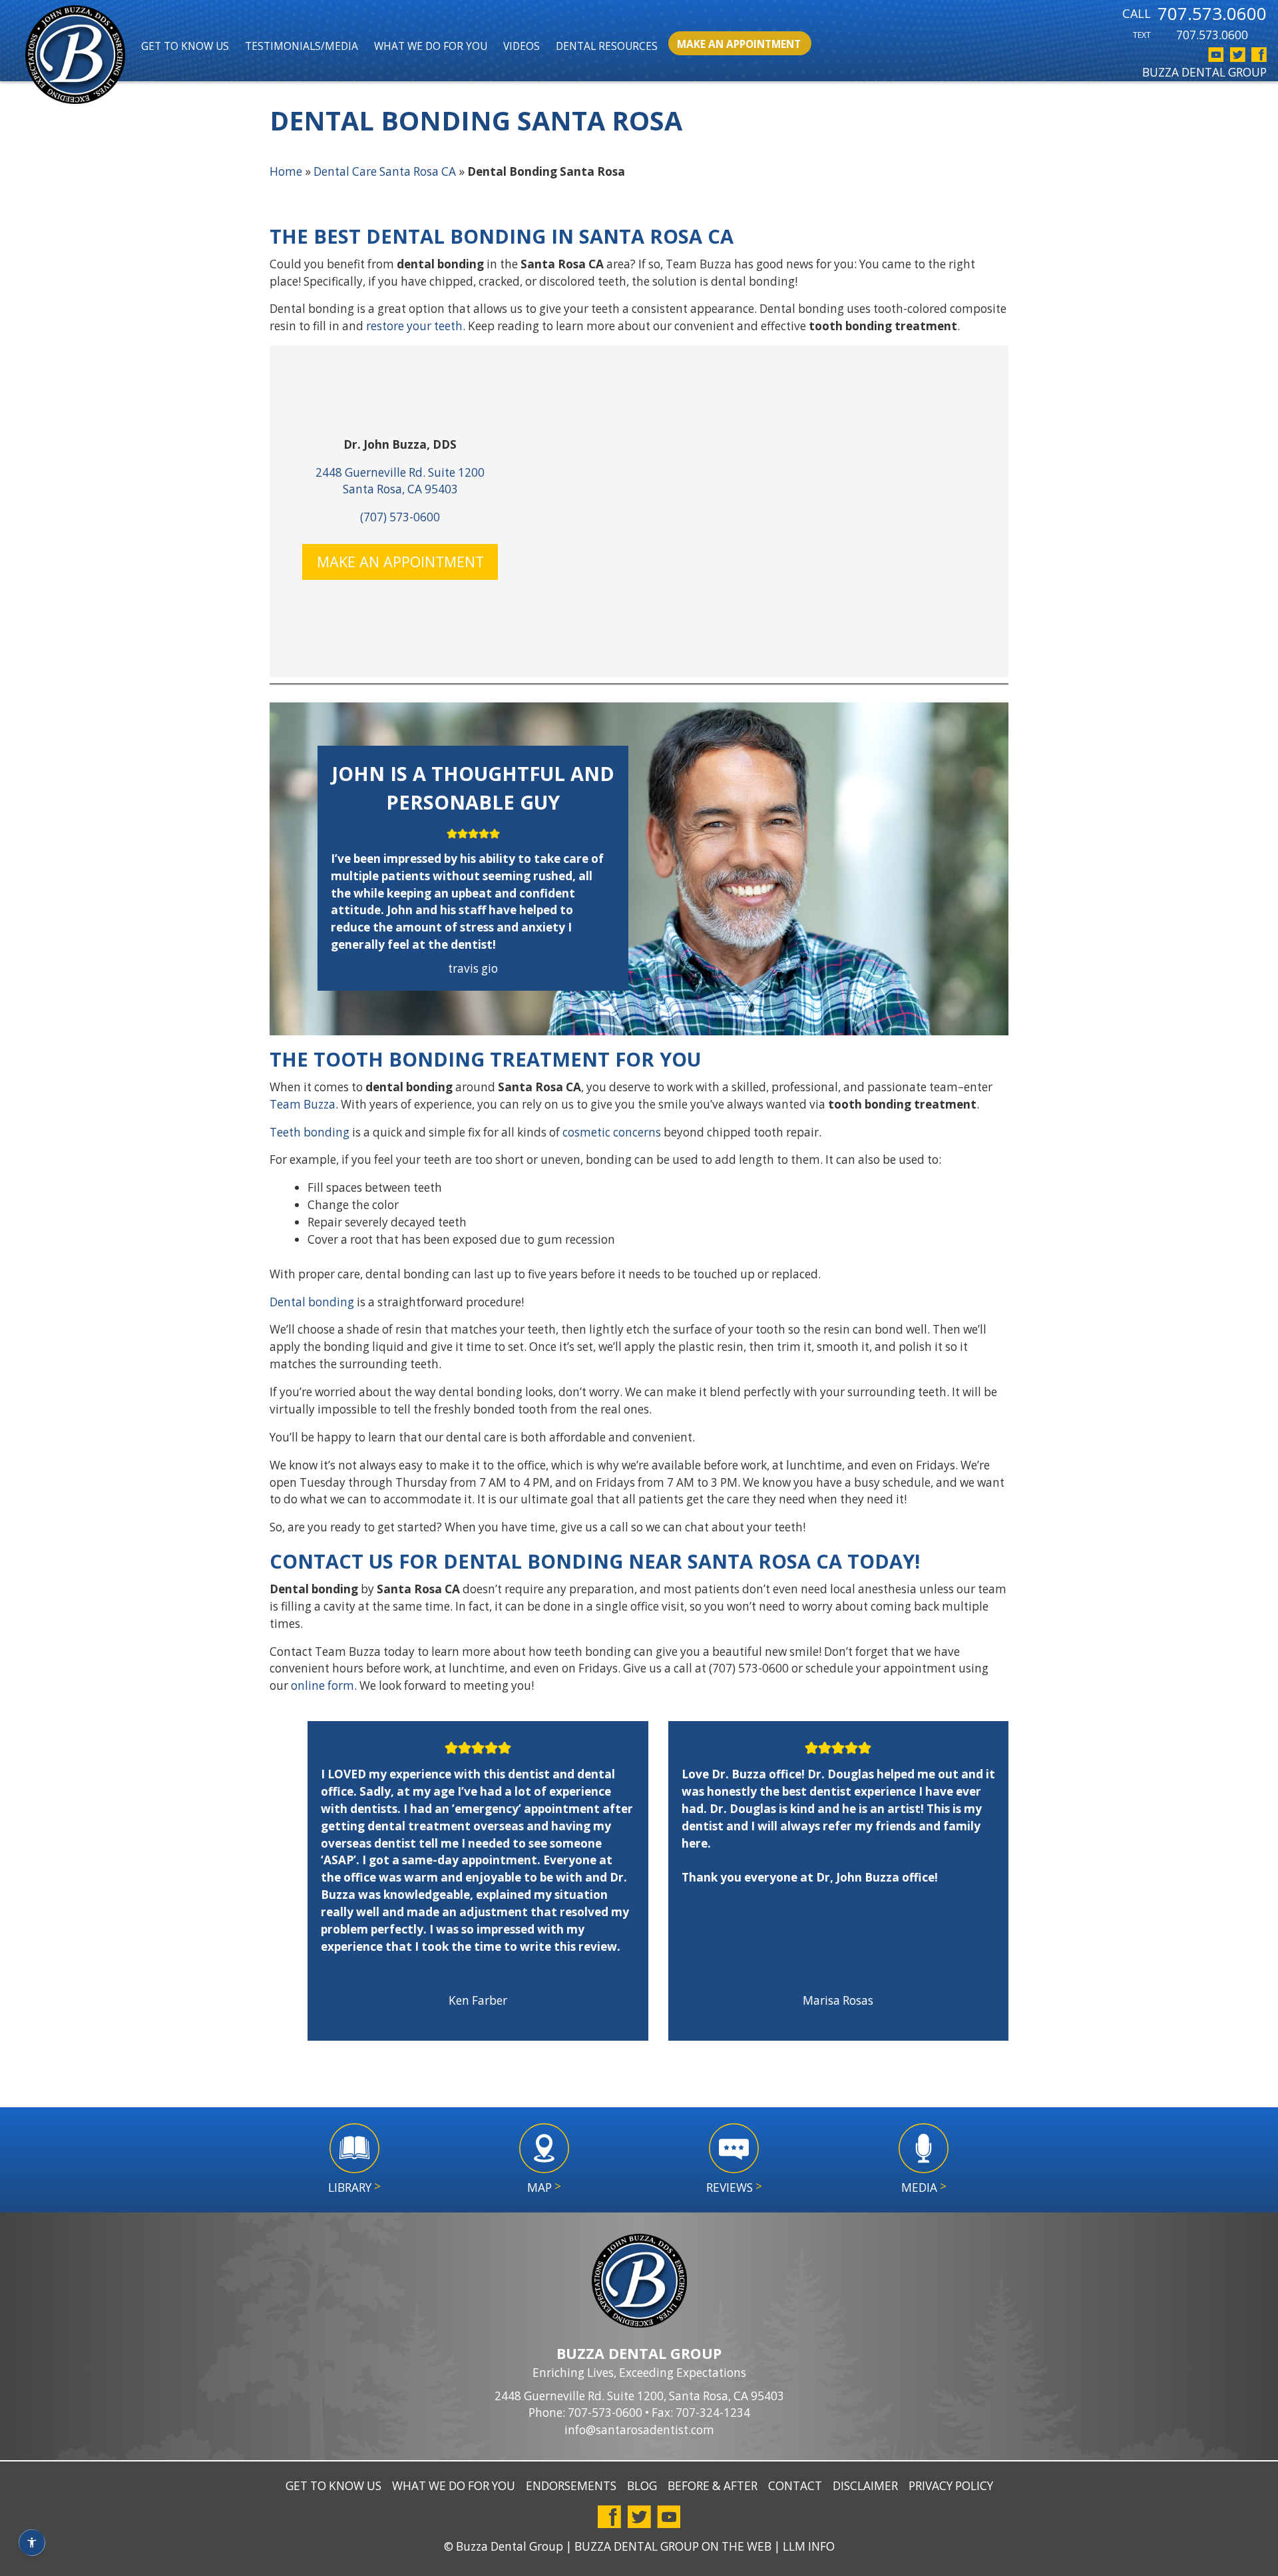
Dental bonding (312, 1302)
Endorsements (571, 2486)
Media (924, 2187)
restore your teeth (414, 326)
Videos (522, 46)
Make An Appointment (739, 44)
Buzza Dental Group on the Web (673, 2546)
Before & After (713, 2486)
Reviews (734, 2187)
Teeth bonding (310, 1132)
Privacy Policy (951, 2486)
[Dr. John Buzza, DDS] (75, 57)
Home (286, 171)
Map (544, 2187)
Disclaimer (865, 2486)
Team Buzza (303, 1104)
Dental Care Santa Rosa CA (385, 171)
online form (322, 1685)
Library (354, 2187)
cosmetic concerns (612, 1132)
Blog (642, 2486)
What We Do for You (431, 46)
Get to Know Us (185, 46)
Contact (795, 2486)
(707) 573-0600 (400, 517)
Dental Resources (607, 46)
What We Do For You (454, 2486)
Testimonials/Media (302, 46)
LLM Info (809, 2546)
